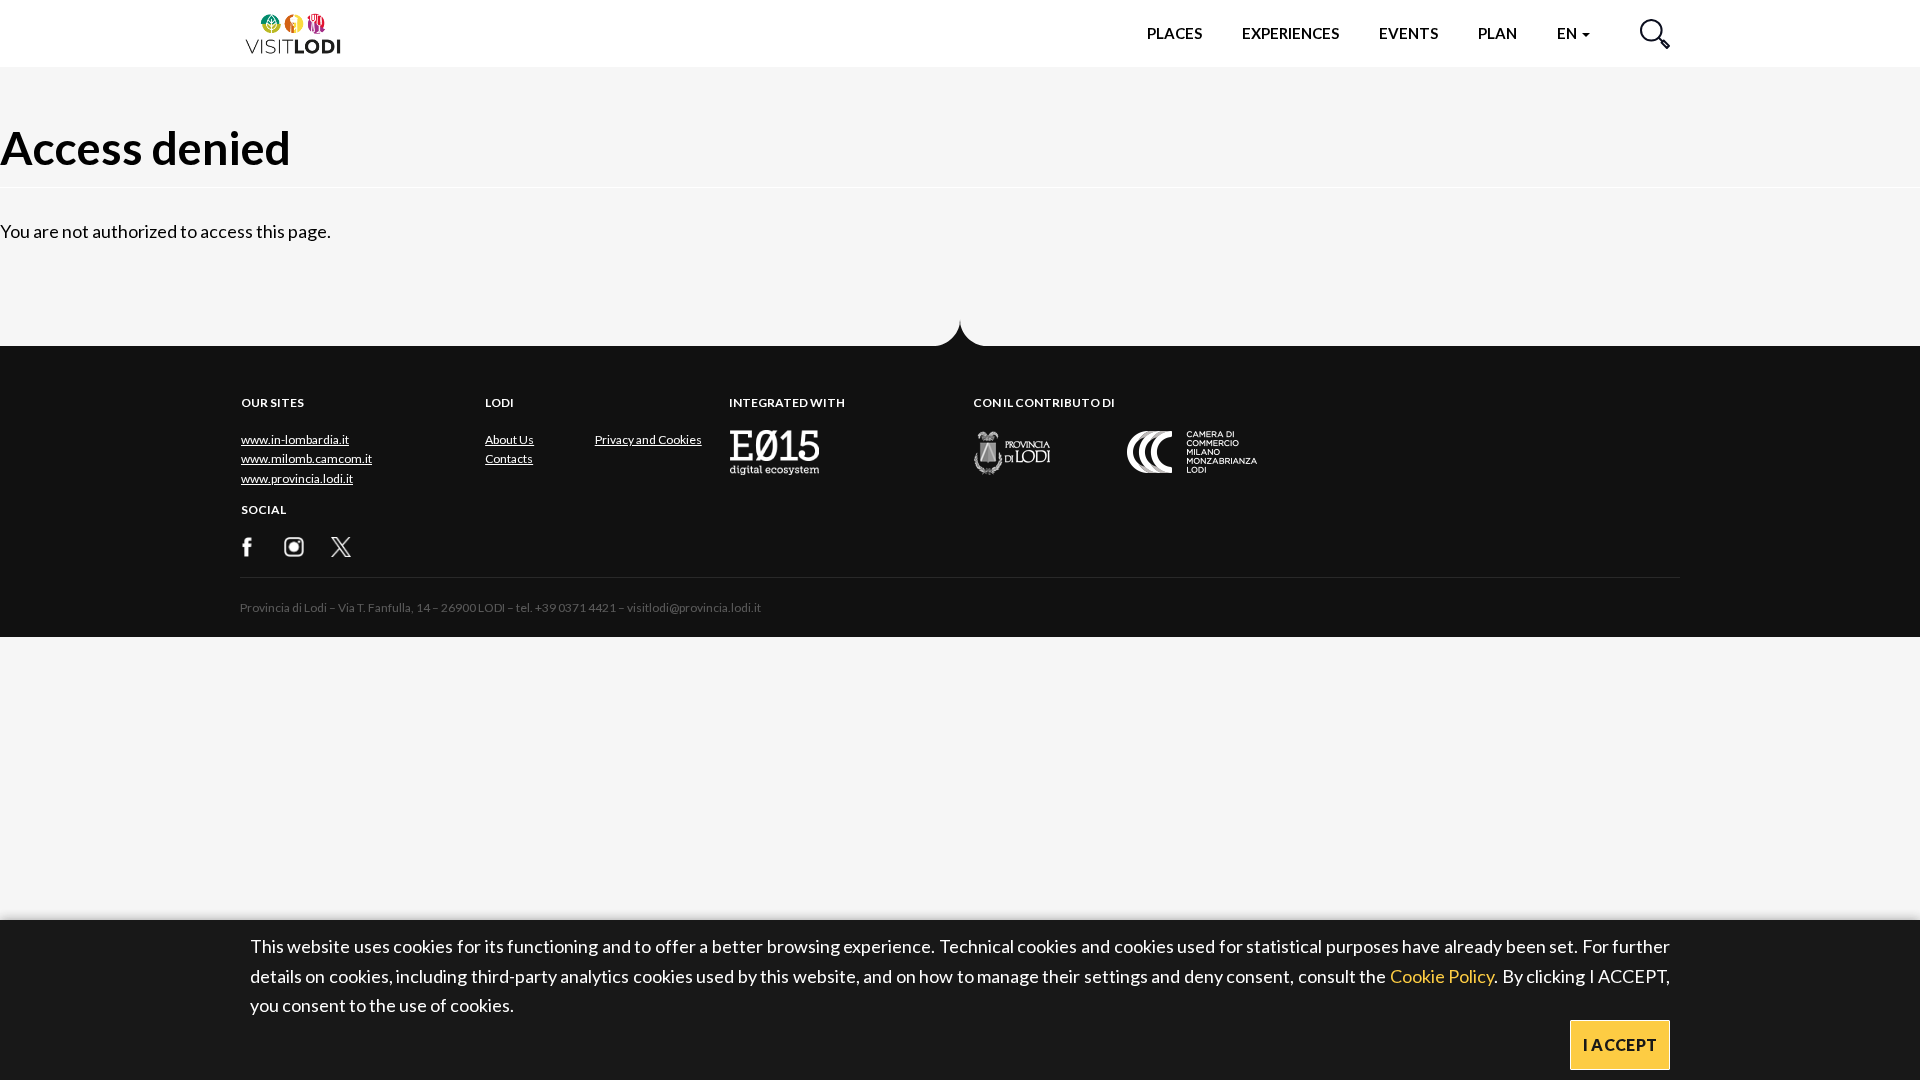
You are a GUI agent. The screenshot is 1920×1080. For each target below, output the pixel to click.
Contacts (509, 458)
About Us (509, 439)
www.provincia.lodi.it (297, 478)
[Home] (301, 32)
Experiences (1290, 33)
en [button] (1568, 33)
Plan (1497, 33)
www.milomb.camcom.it (306, 458)
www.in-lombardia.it (295, 439)
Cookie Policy (1442, 976)
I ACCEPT (1620, 1044)
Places (1174, 33)
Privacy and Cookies (648, 439)
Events (1408, 33)
